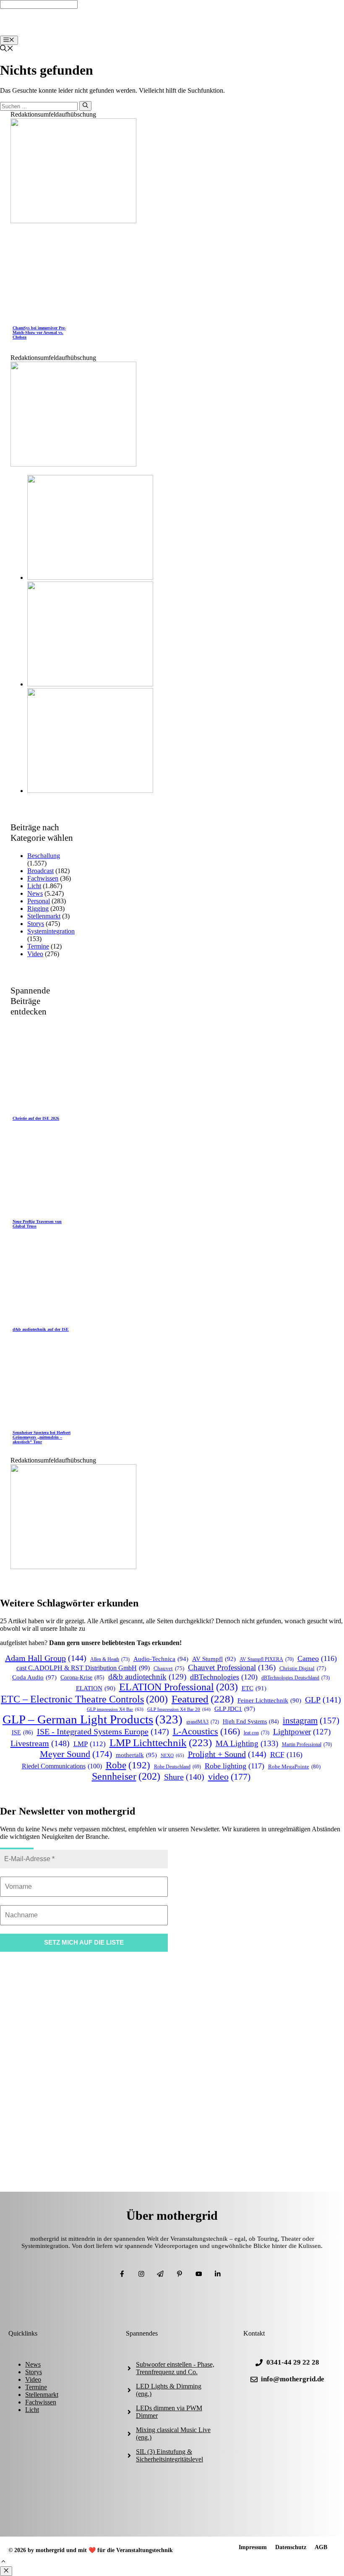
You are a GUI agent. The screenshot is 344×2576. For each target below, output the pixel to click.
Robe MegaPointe (294, 1766)
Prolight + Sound (227, 1754)
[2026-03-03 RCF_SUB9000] (90, 791)
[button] (3, 2562)
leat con (257, 1733)
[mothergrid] (174, 32)
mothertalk (136, 1755)
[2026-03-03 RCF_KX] (90, 684)
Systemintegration (51, 931)
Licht (34, 886)
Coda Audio (34, 1677)
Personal (39, 901)
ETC (254, 1688)
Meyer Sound (76, 1754)
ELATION (96, 1688)
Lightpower (302, 1732)
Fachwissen (43, 878)
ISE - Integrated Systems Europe (103, 1731)
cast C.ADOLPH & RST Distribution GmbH (83, 1668)
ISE (22, 1732)
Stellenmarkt (44, 916)
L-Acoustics (206, 1731)
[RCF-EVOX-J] (90, 578)
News (35, 893)
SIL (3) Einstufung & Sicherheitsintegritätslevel (169, 2455)
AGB (321, 2547)
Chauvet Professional (232, 1667)
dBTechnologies (224, 1677)
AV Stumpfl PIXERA (267, 1660)
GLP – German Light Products (93, 1719)
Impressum (253, 2547)
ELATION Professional (179, 1687)
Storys (36, 924)
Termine (38, 946)
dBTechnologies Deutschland (296, 1678)
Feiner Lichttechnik (269, 1700)
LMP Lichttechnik (161, 1743)
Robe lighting (235, 1766)
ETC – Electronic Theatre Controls (84, 1699)
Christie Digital (303, 1669)
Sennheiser (126, 1776)
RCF (286, 1755)
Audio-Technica (161, 1659)
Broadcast (40, 871)
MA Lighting (247, 1743)
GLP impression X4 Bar (115, 1709)
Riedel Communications (62, 1766)
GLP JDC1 (235, 1709)
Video (35, 954)
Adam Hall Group (46, 1658)
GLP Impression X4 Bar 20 (179, 1709)
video (229, 1777)
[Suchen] (85, 106)
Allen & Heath (110, 1659)
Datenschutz (291, 2547)
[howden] (73, 464)
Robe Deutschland (177, 1767)
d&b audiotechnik (147, 1677)
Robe (128, 1765)
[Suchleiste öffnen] (7, 49)
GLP (323, 1700)
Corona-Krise (82, 1678)
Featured (203, 1699)
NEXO (172, 1755)
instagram (311, 1721)
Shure (184, 1777)
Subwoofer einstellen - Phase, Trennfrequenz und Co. (175, 2368)
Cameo (317, 1658)
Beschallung (44, 856)
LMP (90, 1744)
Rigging (38, 909)
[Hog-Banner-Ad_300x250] (73, 221)
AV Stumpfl (214, 1659)
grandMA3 (203, 1722)
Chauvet (169, 1669)
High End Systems (251, 1722)
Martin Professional (307, 1745)
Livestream (40, 1743)
